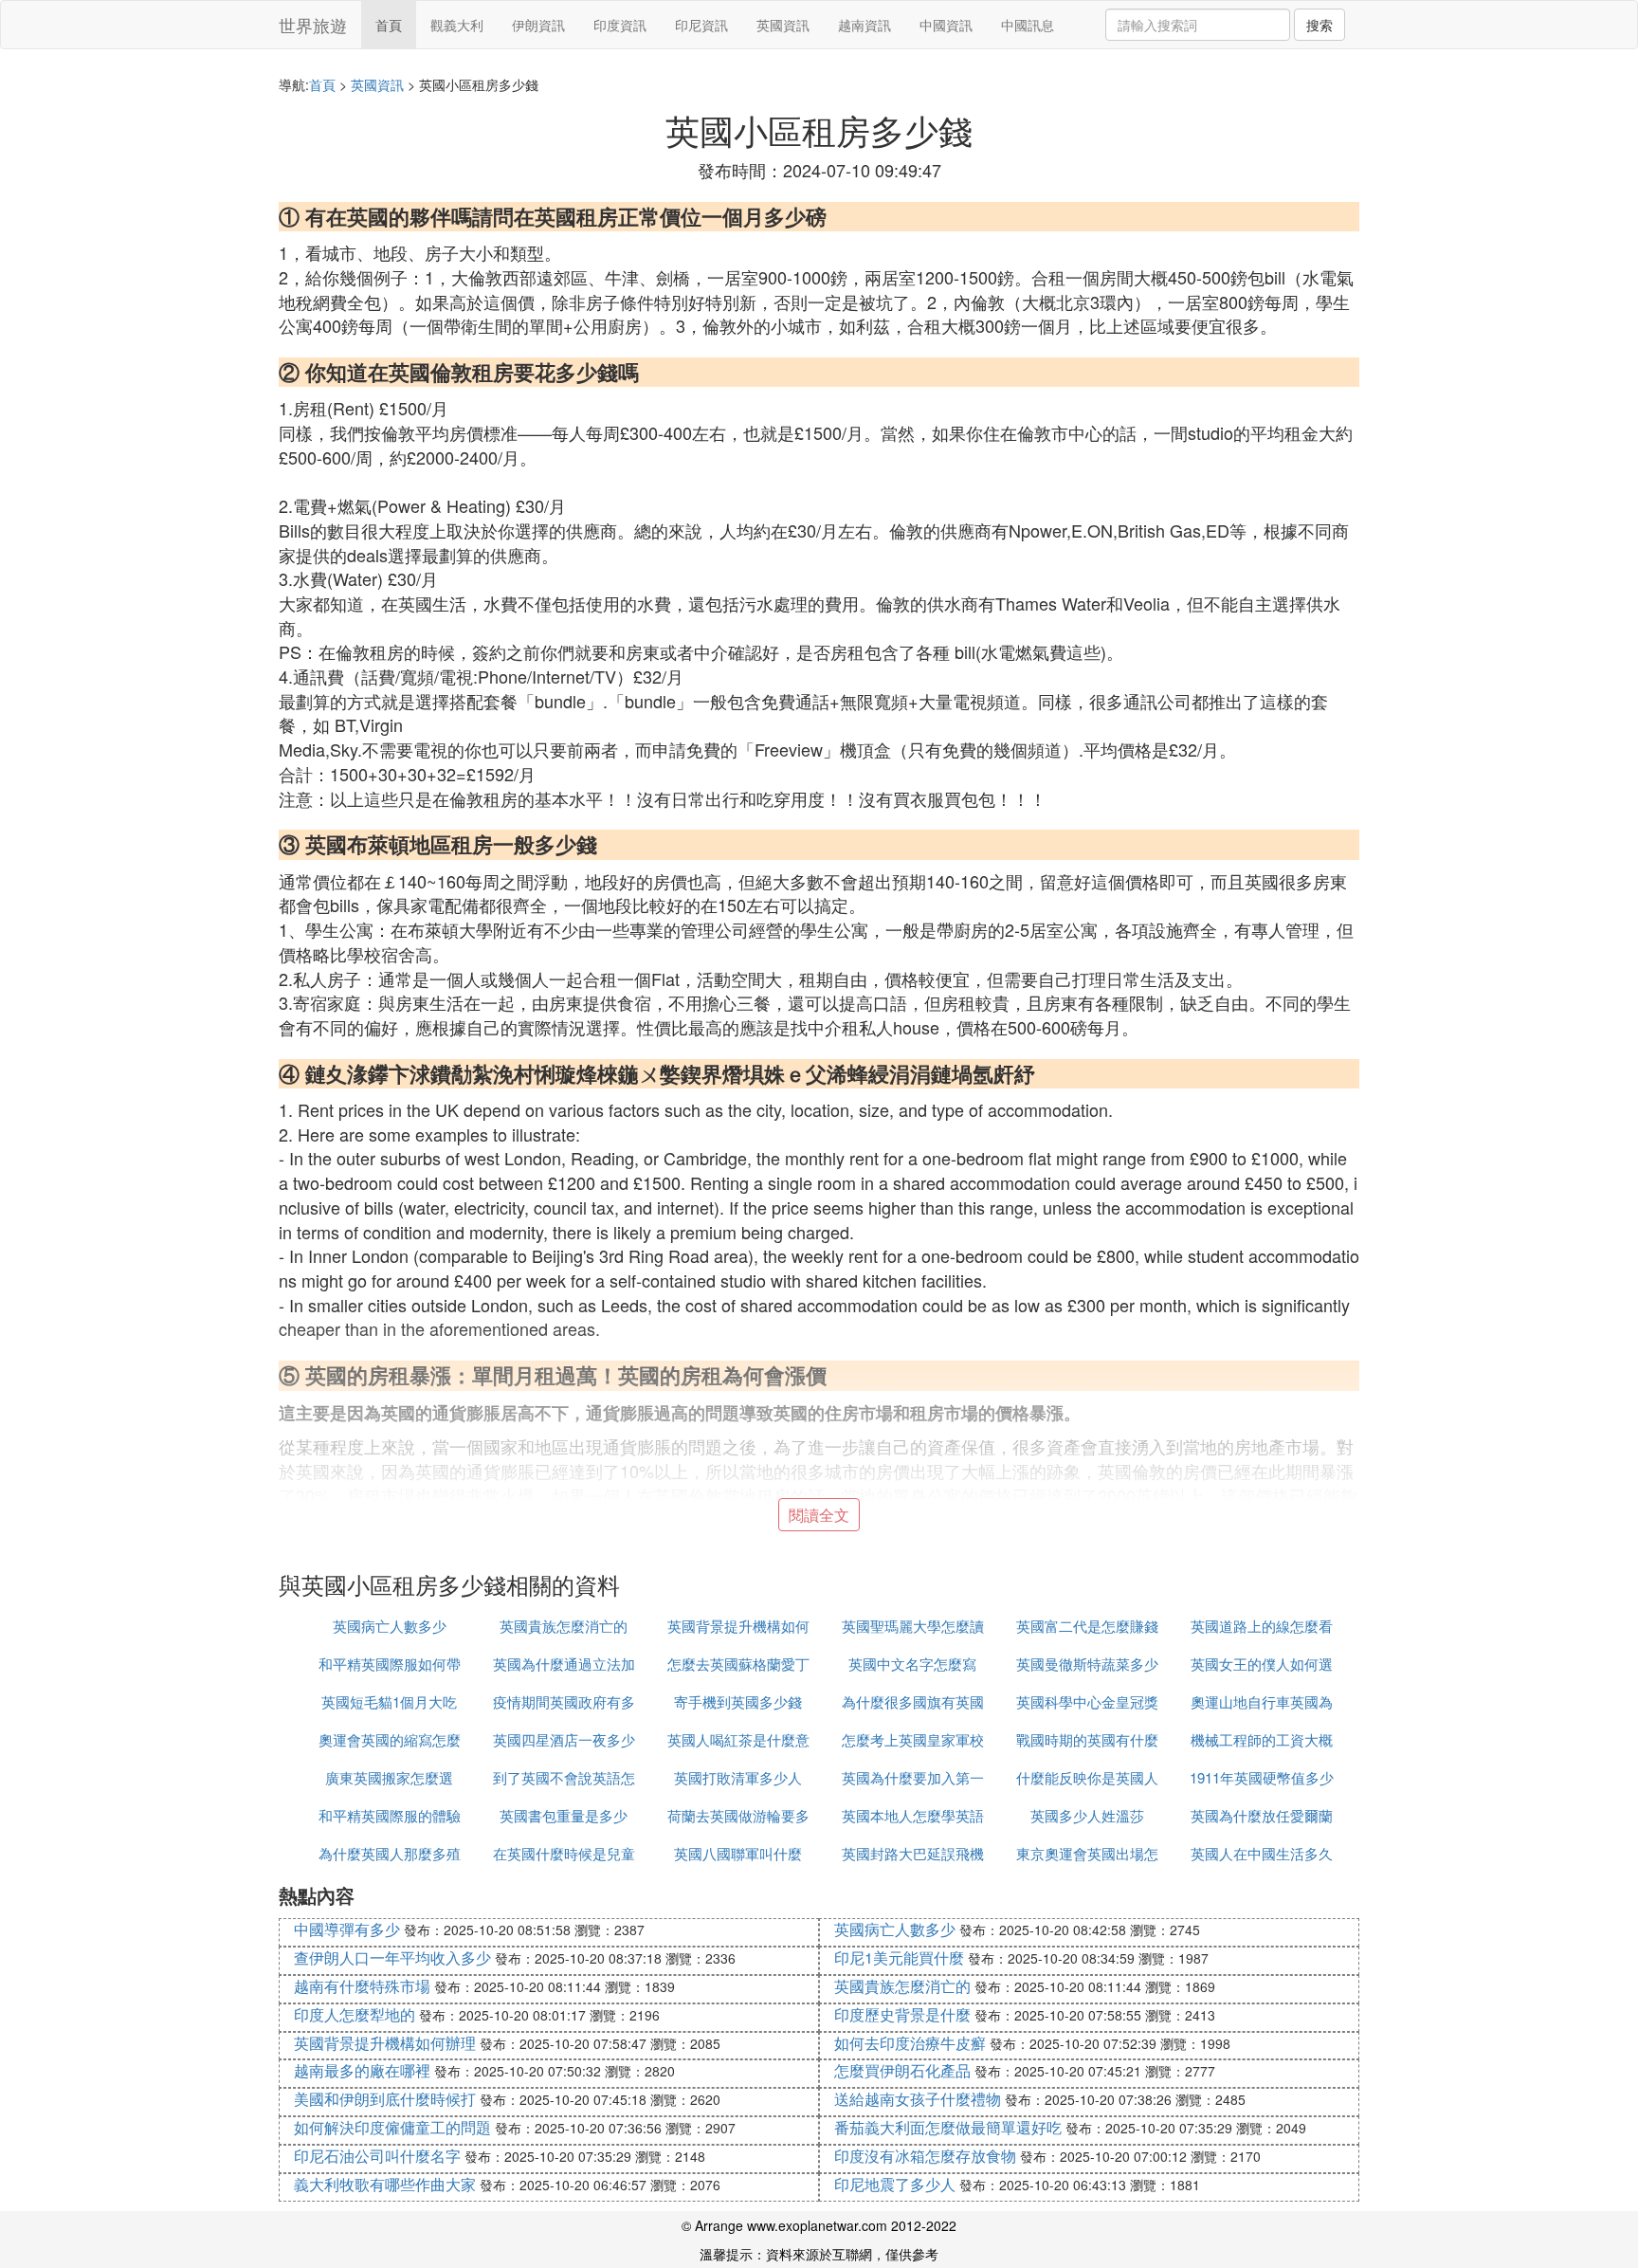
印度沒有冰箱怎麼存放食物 (925, 2156)
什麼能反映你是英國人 (1087, 1777)
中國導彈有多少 (347, 1929)
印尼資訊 (701, 25)
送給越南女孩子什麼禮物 (918, 2099)
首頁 (389, 25)
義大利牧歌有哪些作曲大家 (385, 2184)
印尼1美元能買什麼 (899, 1957)
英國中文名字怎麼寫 (912, 1664)
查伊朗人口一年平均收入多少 (392, 1957)
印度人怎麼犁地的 (355, 2014)
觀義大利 (457, 25)
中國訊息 (1028, 25)
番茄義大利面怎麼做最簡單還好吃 (948, 2127)
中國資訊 (946, 25)
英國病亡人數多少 (390, 1626)
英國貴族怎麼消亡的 (564, 1626)
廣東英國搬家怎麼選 (389, 1777)
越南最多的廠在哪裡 (362, 2070)
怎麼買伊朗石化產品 (902, 2070)
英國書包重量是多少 (564, 1815)
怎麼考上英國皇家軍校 (913, 1739)
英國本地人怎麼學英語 (913, 1815)
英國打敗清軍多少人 (738, 1777)
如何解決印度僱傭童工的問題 (392, 2127)
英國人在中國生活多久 (1262, 1853)
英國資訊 (783, 25)
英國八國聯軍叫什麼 (738, 1853)
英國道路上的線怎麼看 (1262, 1626)
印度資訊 (620, 25)
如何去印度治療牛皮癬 (910, 2043)
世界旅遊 (313, 25)
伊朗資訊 (538, 25)
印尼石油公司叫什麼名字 (377, 2156)
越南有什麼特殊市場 (362, 1986)
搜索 (1319, 25)
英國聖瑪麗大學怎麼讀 (913, 1626)
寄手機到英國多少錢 (738, 1701)
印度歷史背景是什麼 (902, 2014)
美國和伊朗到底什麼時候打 (385, 2099)
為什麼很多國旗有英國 (913, 1701)
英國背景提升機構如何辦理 (385, 2043)
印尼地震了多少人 (895, 2184)
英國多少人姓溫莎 (1087, 1815)
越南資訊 (864, 25)
